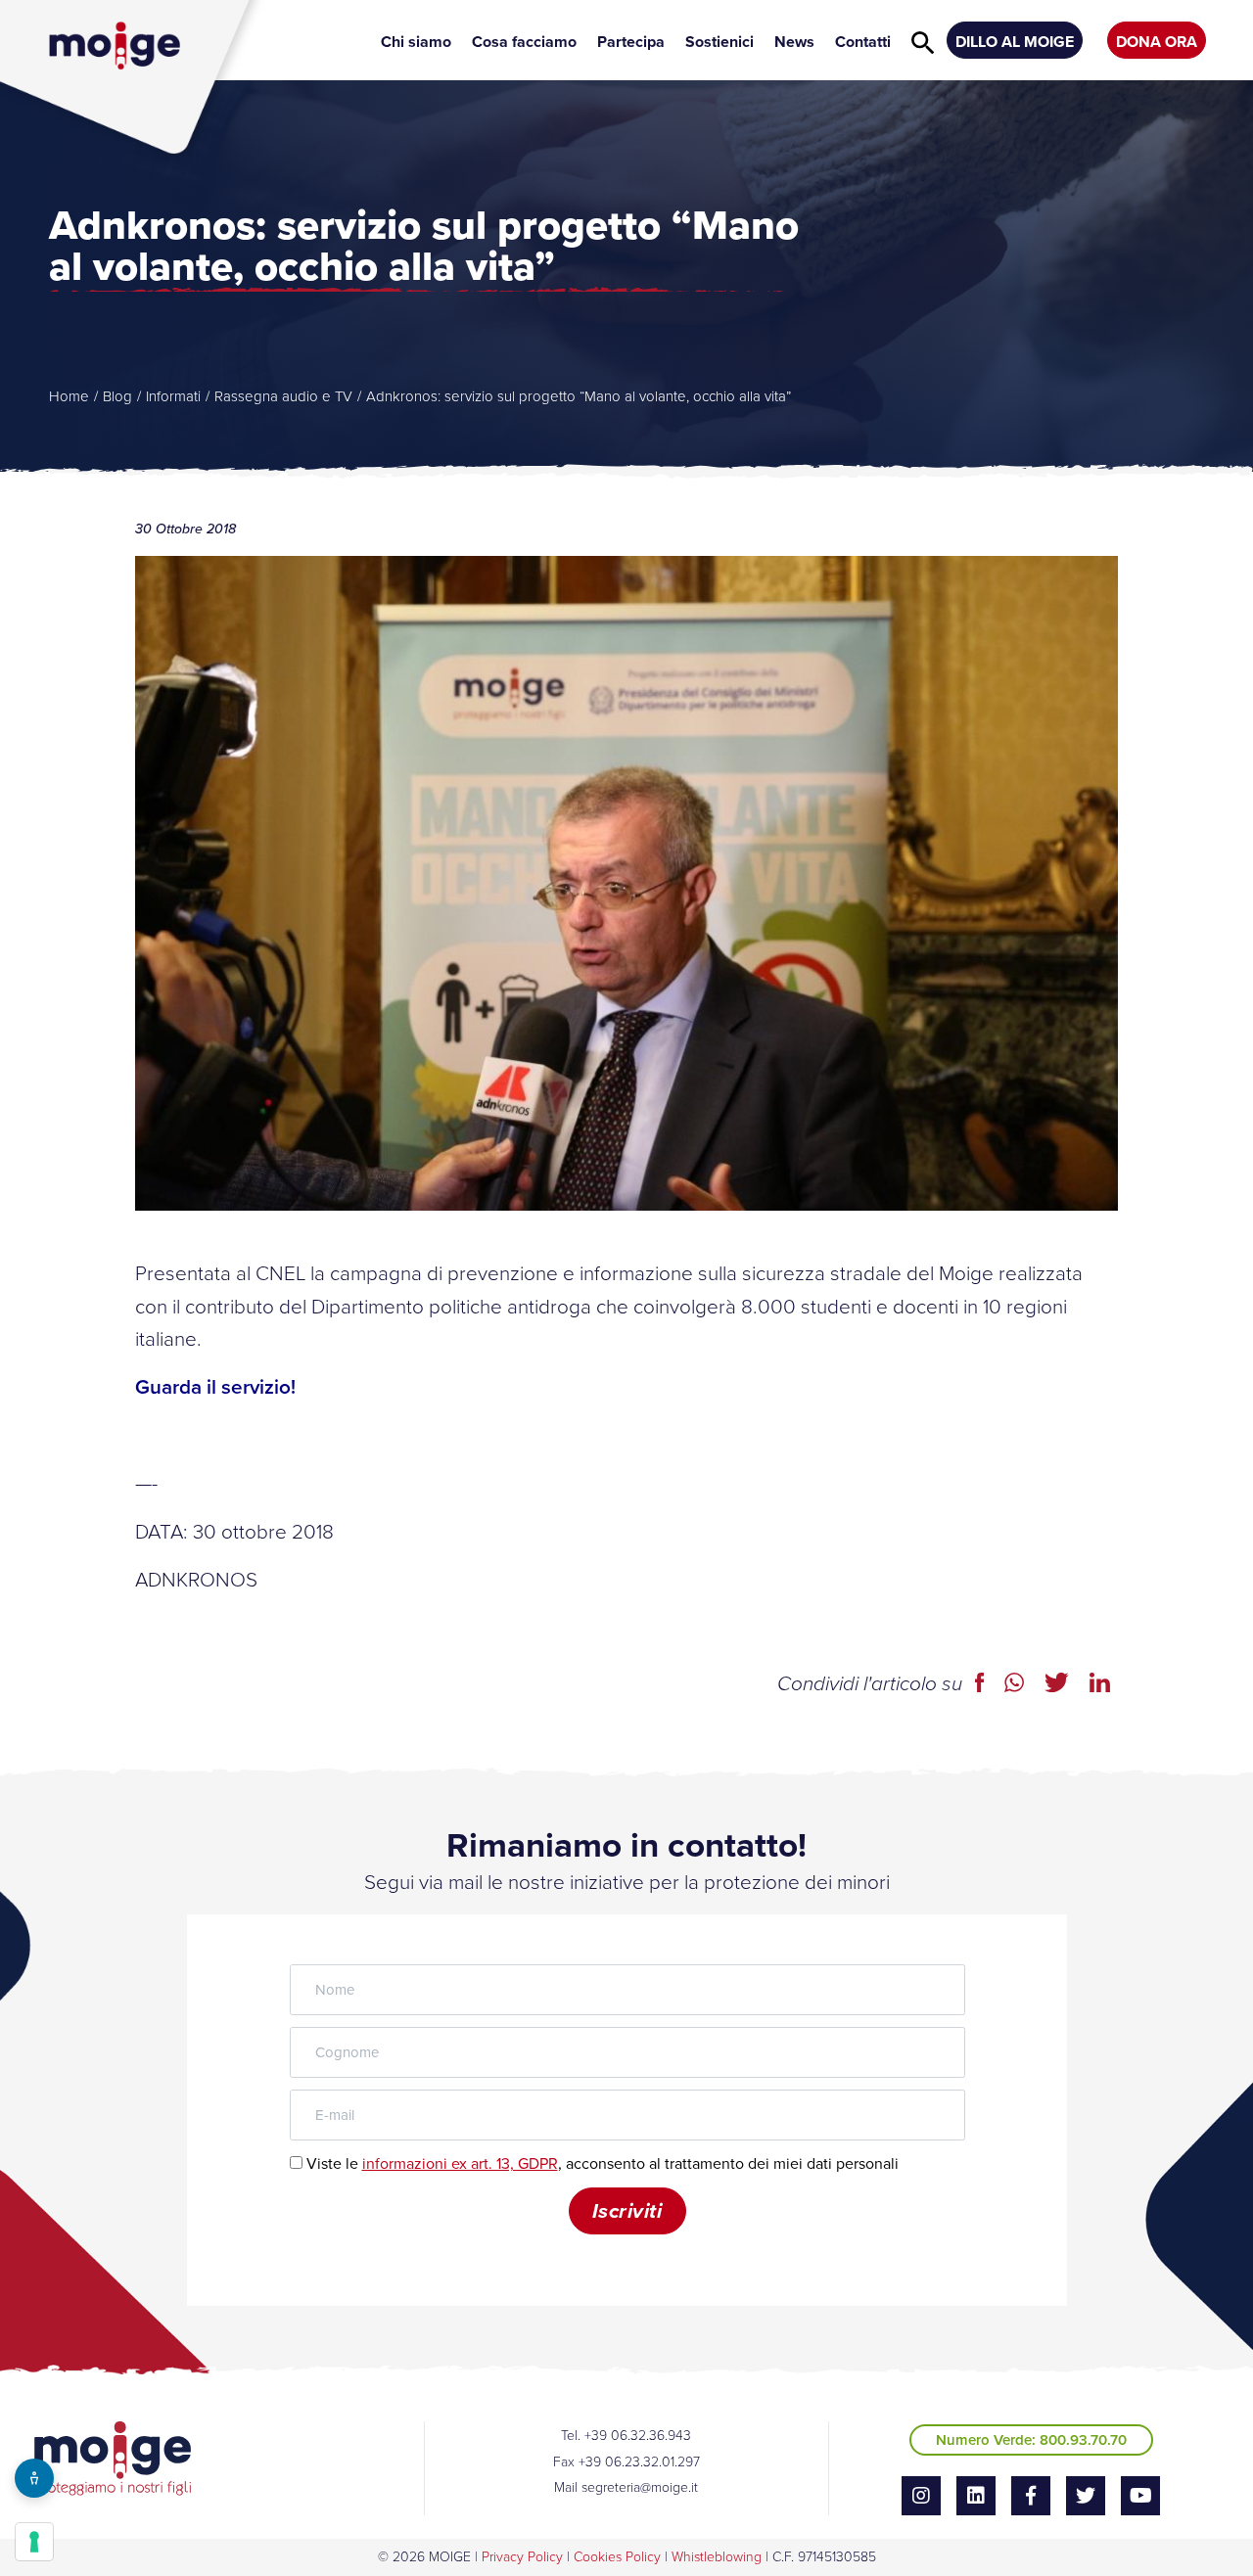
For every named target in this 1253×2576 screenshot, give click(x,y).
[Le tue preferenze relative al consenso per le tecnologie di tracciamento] (34, 2542)
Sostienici (719, 42)
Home (69, 396)
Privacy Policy (522, 2557)
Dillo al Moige (1015, 42)
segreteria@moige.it (640, 2487)
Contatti (863, 42)
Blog (117, 396)
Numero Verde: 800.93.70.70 (1031, 2440)
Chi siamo (416, 42)
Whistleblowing (717, 2557)
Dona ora (1157, 42)
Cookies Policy (617, 2557)
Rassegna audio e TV (283, 396)
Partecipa (631, 42)
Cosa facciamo (524, 42)
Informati (173, 396)
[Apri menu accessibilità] (34, 2478)
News (794, 42)
